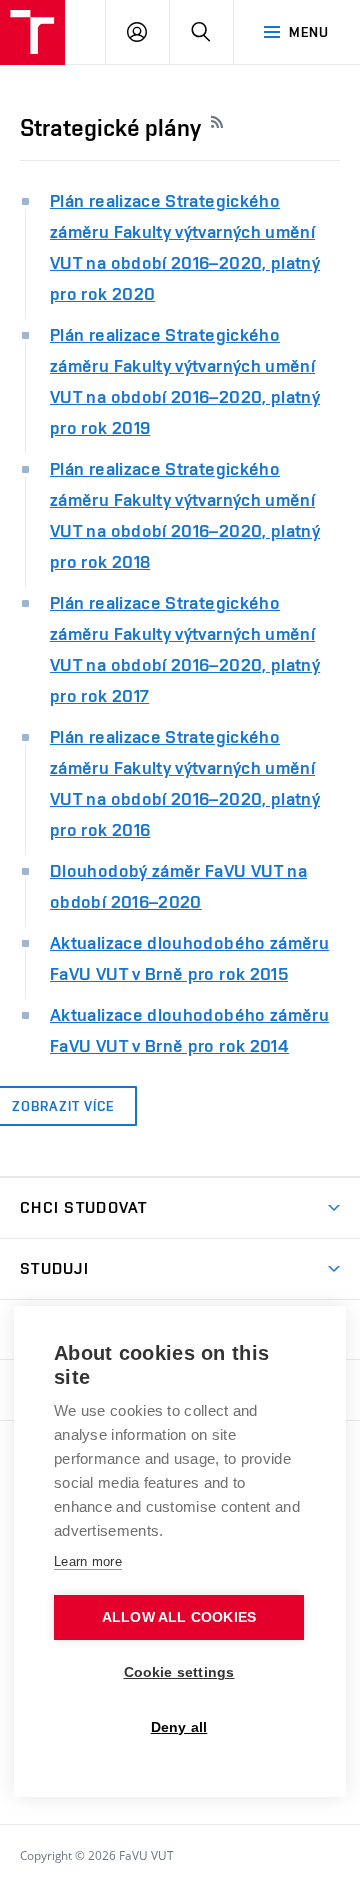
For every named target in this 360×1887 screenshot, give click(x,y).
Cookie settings (179, 1672)
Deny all (179, 1727)
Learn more (88, 1561)
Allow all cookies (179, 1617)
